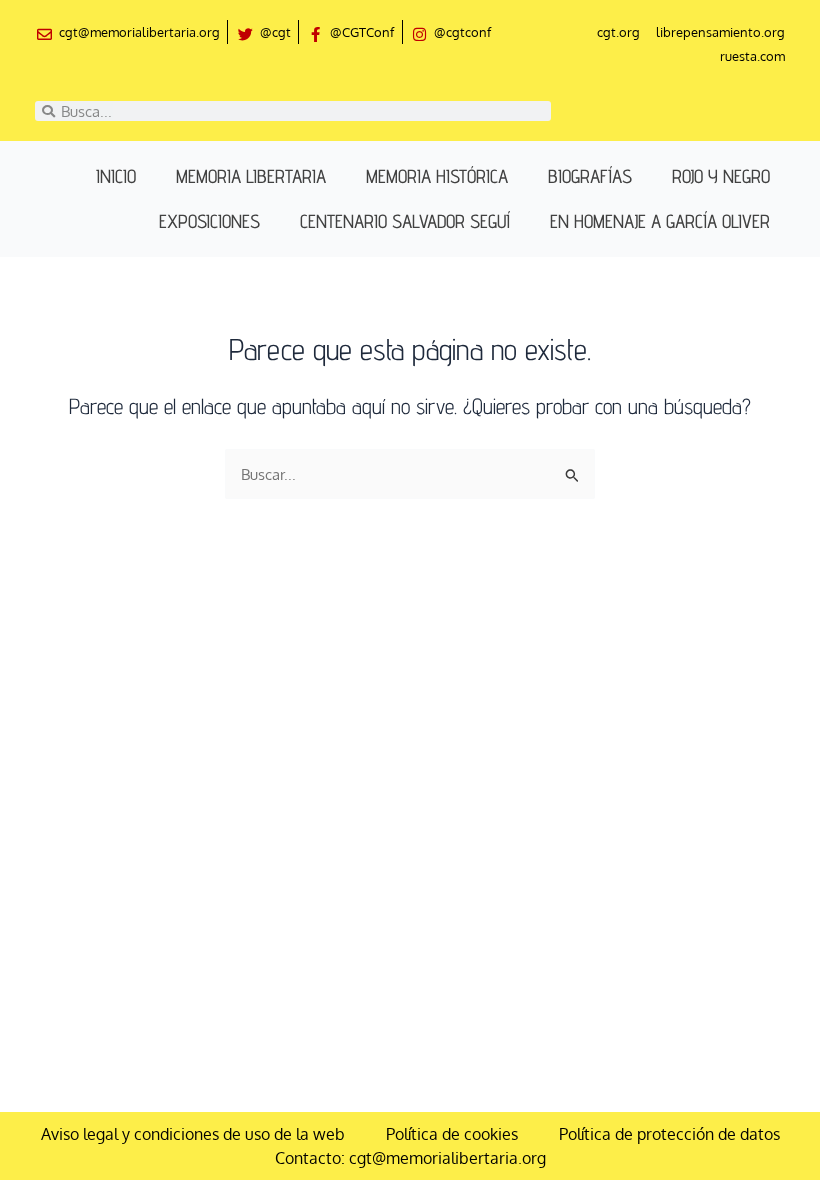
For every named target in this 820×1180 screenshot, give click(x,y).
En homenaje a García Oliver (660, 221)
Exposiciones (209, 221)
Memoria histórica (437, 176)
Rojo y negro (721, 176)
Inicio (116, 176)
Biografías (590, 176)
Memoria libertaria (251, 176)
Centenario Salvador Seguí (405, 221)
